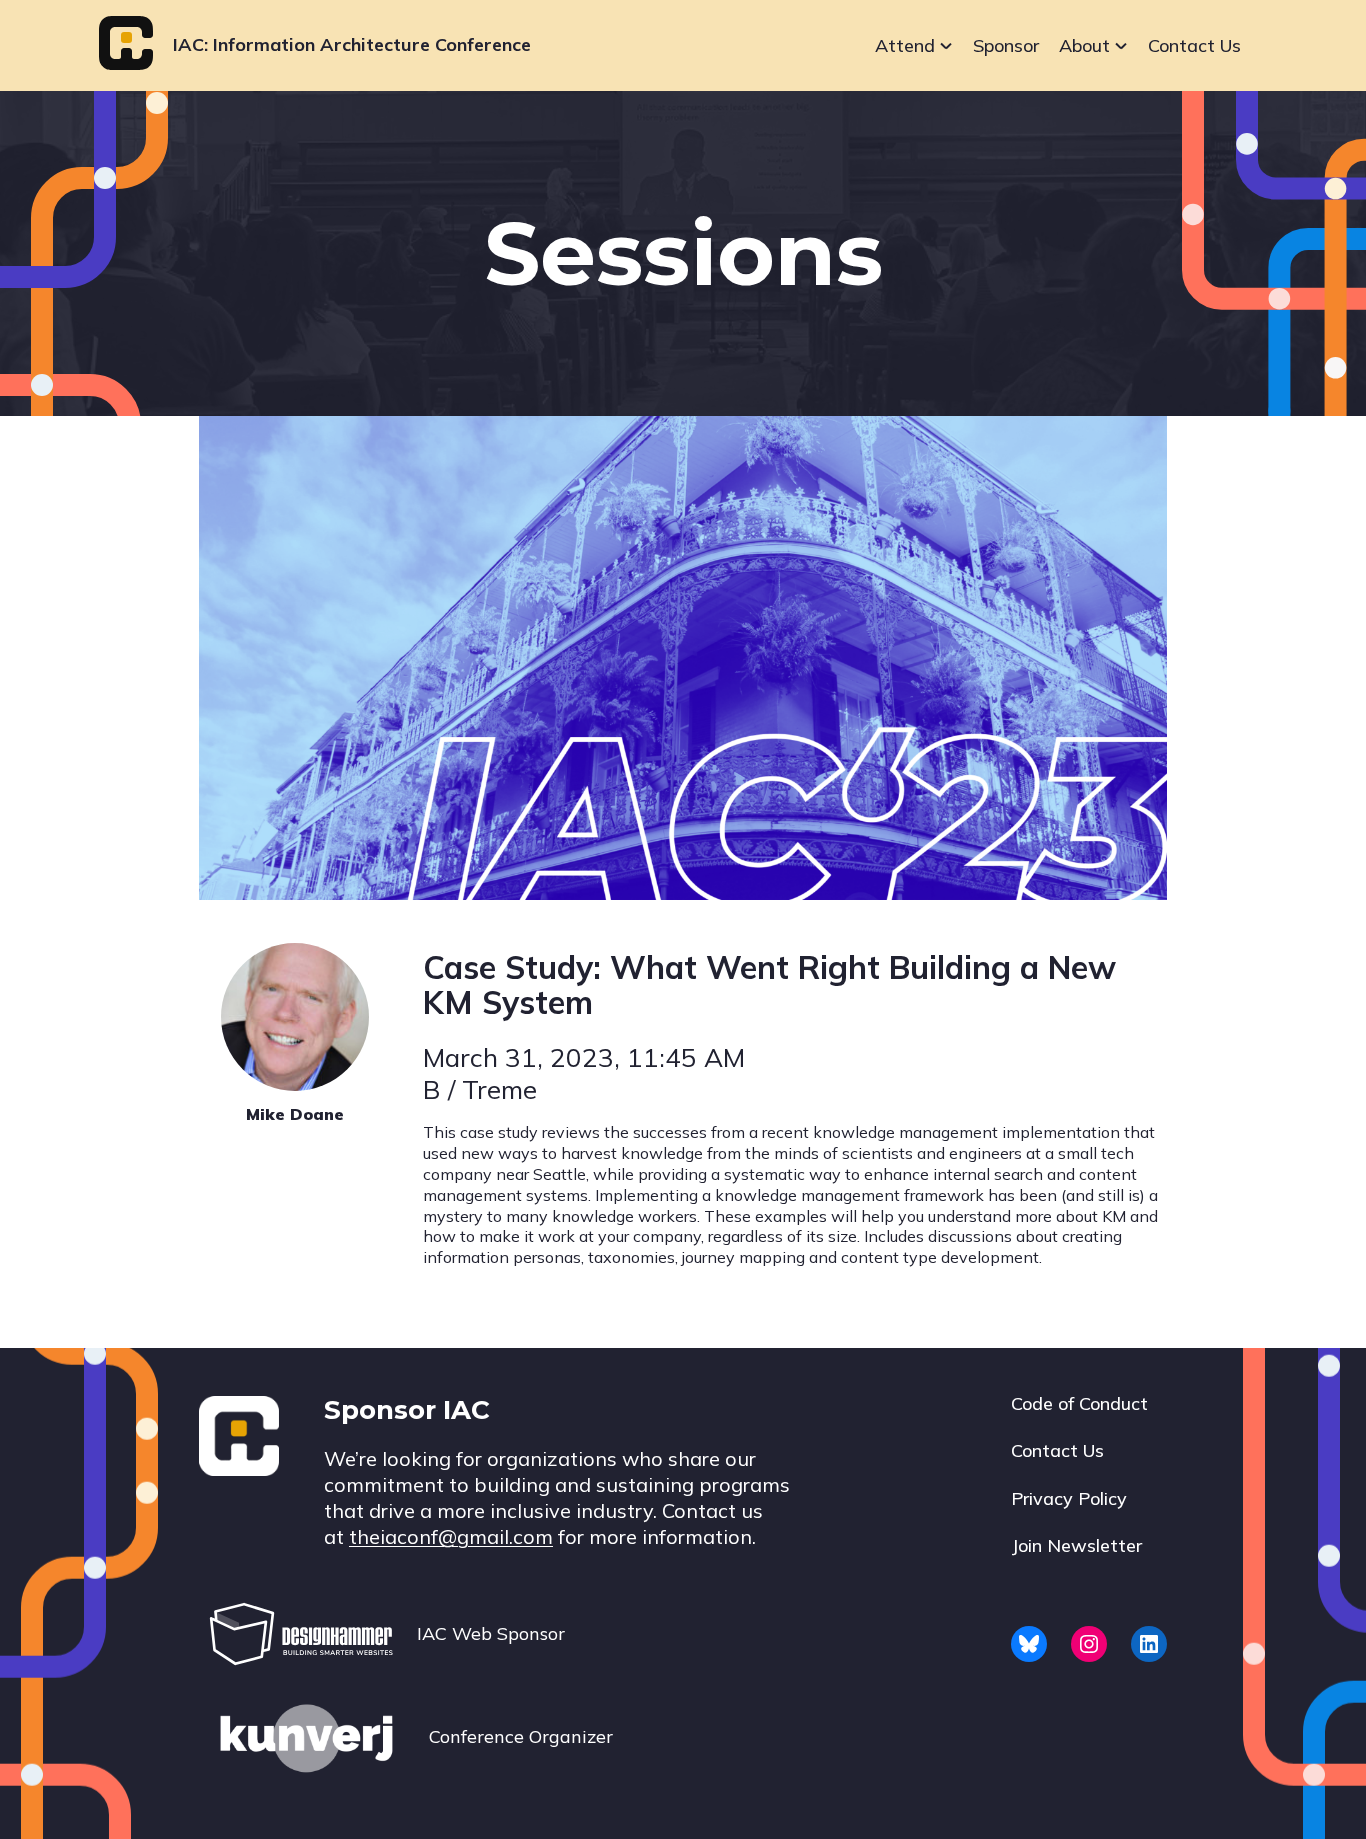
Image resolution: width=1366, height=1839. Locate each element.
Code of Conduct (1079, 1403)
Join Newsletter (1076, 1545)
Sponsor (1006, 45)
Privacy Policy (1069, 1498)
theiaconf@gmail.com (451, 1536)
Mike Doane (295, 1114)
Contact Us (1194, 45)
